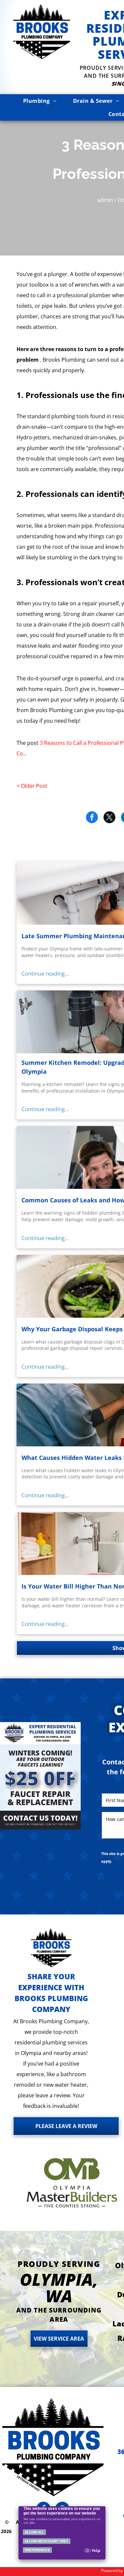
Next (73, 1778)
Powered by (112, 2571)
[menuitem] (40, 101)
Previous (8, 1778)
